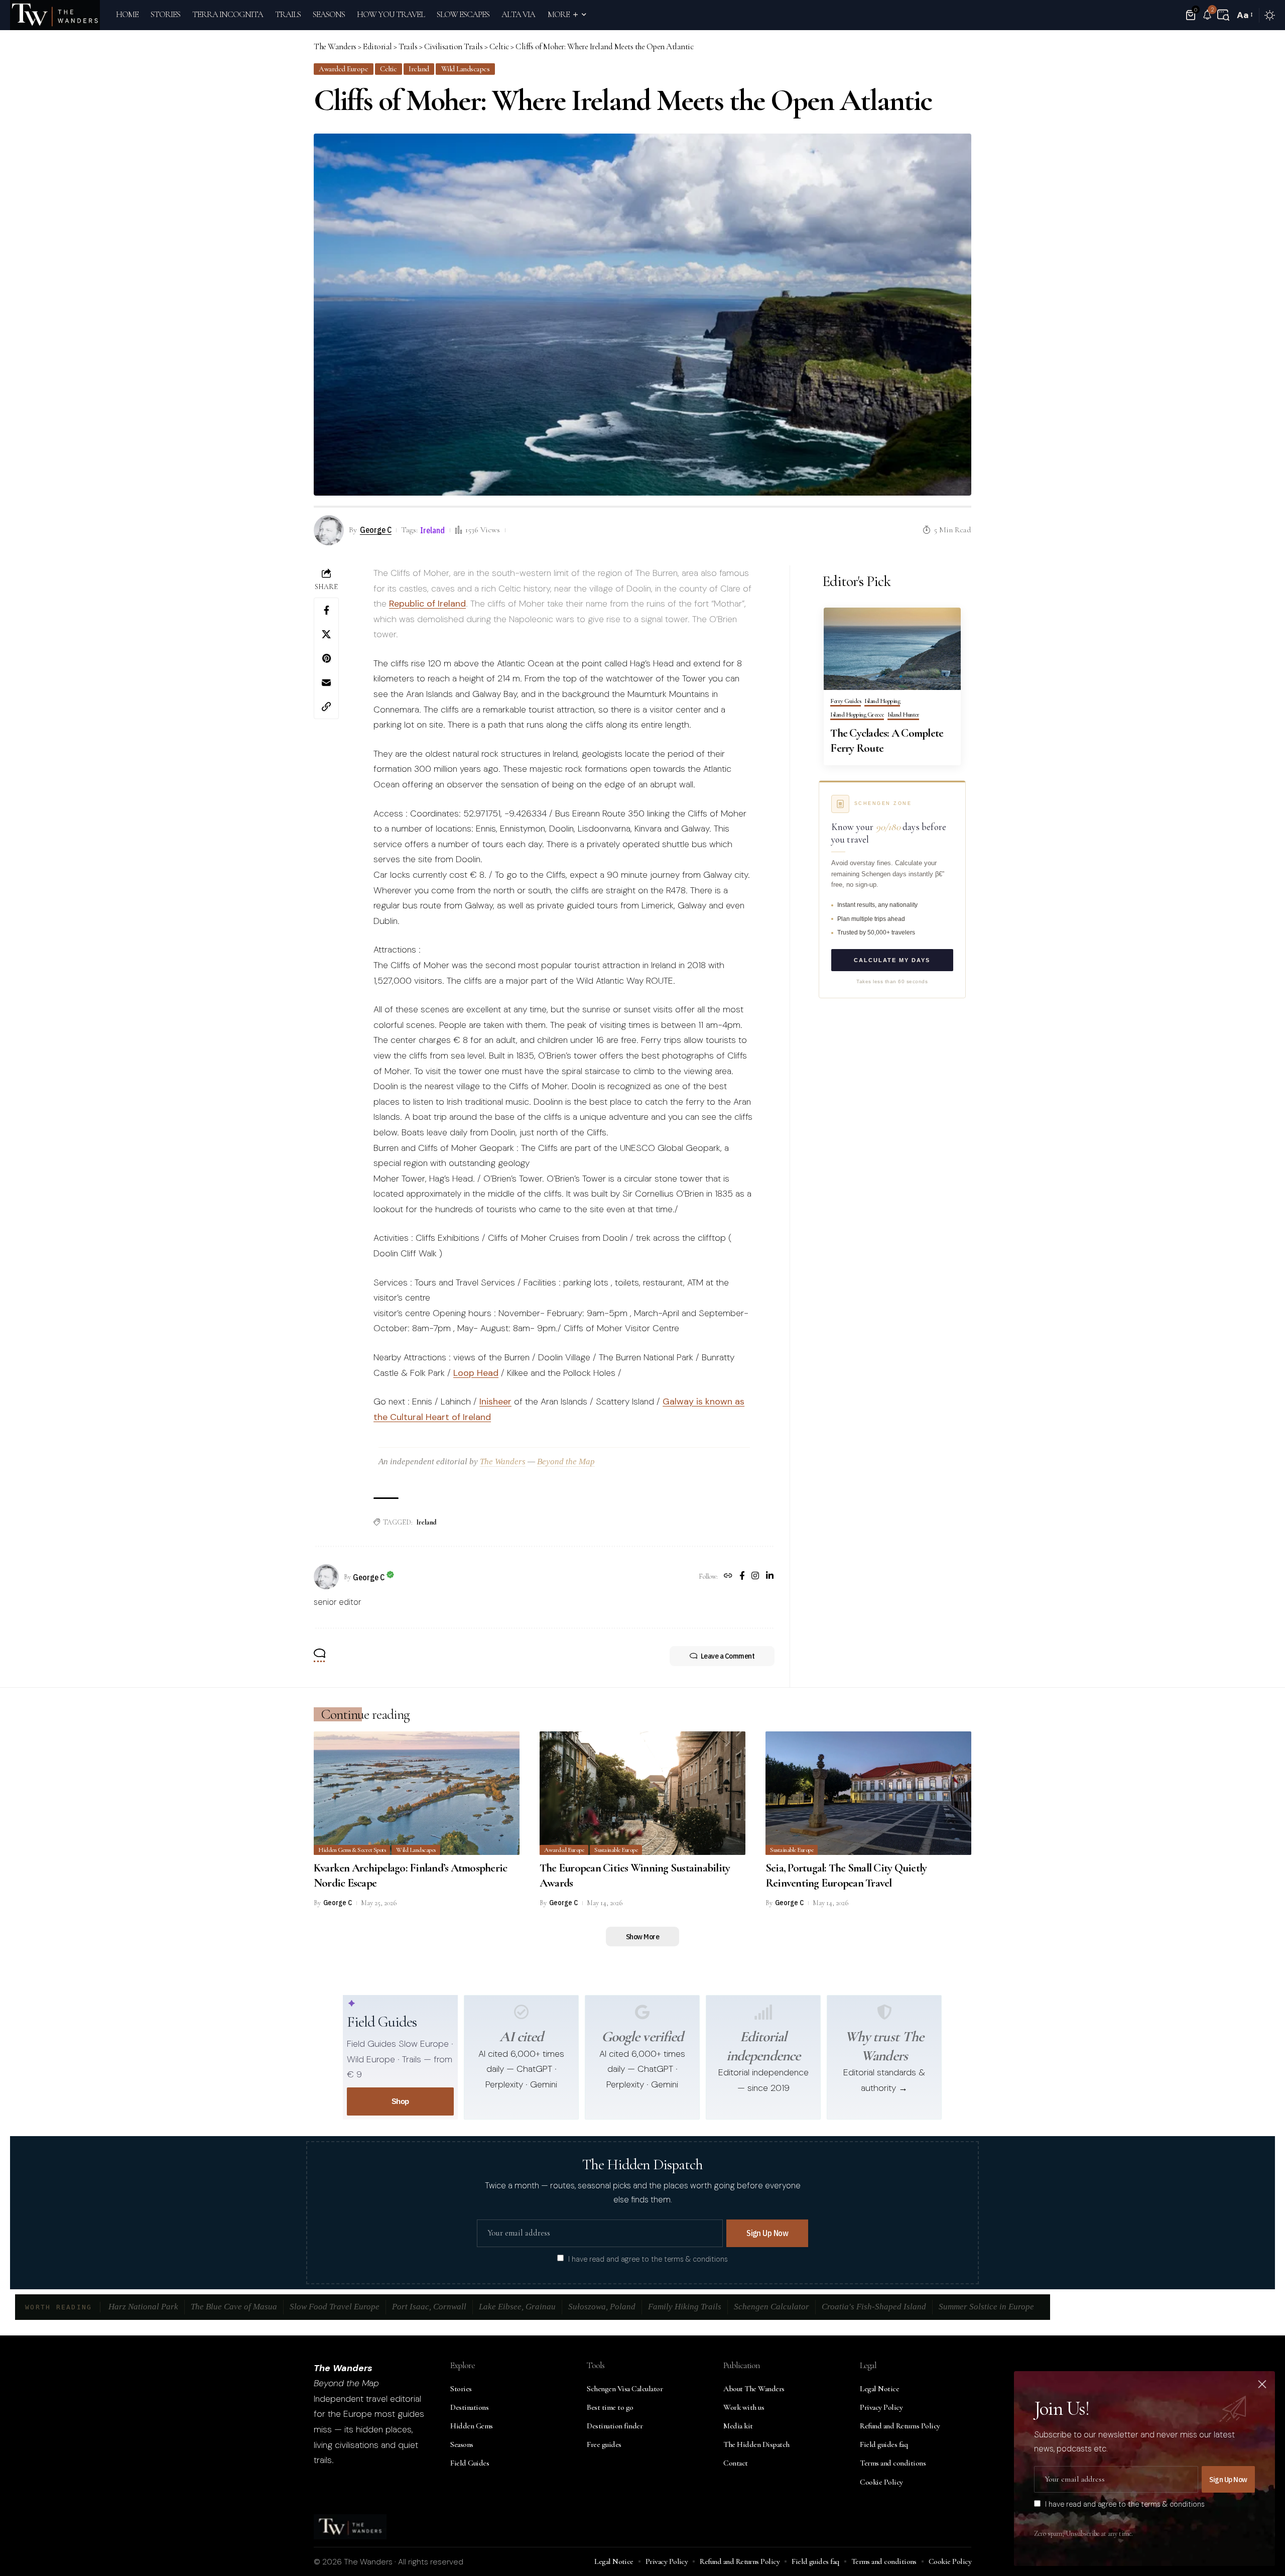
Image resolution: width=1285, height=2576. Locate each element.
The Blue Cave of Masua (234, 2307)
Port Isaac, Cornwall (429, 2307)
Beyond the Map (566, 1461)
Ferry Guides (846, 701)
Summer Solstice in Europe (986, 2307)
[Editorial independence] (763, 2012)
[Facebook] (742, 1577)
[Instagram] (755, 1577)
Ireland (419, 69)
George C (376, 530)
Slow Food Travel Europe (335, 2307)
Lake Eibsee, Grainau (517, 2307)
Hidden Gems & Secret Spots (352, 1850)
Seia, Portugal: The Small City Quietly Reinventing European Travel (846, 1876)
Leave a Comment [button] (728, 1656)
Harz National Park (143, 2307)
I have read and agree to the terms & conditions (648, 2259)
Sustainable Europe (616, 1850)
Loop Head (476, 1373)
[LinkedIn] (770, 1577)
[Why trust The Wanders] (884, 2012)
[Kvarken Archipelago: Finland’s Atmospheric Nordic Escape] (417, 1793)
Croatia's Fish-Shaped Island (874, 2307)
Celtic (388, 69)
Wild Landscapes (466, 69)
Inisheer (495, 1401)
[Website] (728, 1577)
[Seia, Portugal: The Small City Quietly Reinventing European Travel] (868, 1793)
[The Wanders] (55, 15)
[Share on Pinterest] (326, 658)
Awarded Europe (343, 69)
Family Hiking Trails (685, 2307)
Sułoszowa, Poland (602, 2307)
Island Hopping (882, 701)
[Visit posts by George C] (326, 1577)
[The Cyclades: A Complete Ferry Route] (892, 649)
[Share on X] (326, 634)
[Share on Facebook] (326, 610)
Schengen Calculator (772, 2307)
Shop (400, 2101)
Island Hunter (904, 715)
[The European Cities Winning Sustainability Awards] (642, 1793)
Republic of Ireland (427, 604)
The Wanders (503, 1461)
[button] (1223, 15)
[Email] (326, 682)
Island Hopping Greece (857, 715)
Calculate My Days (892, 960)
